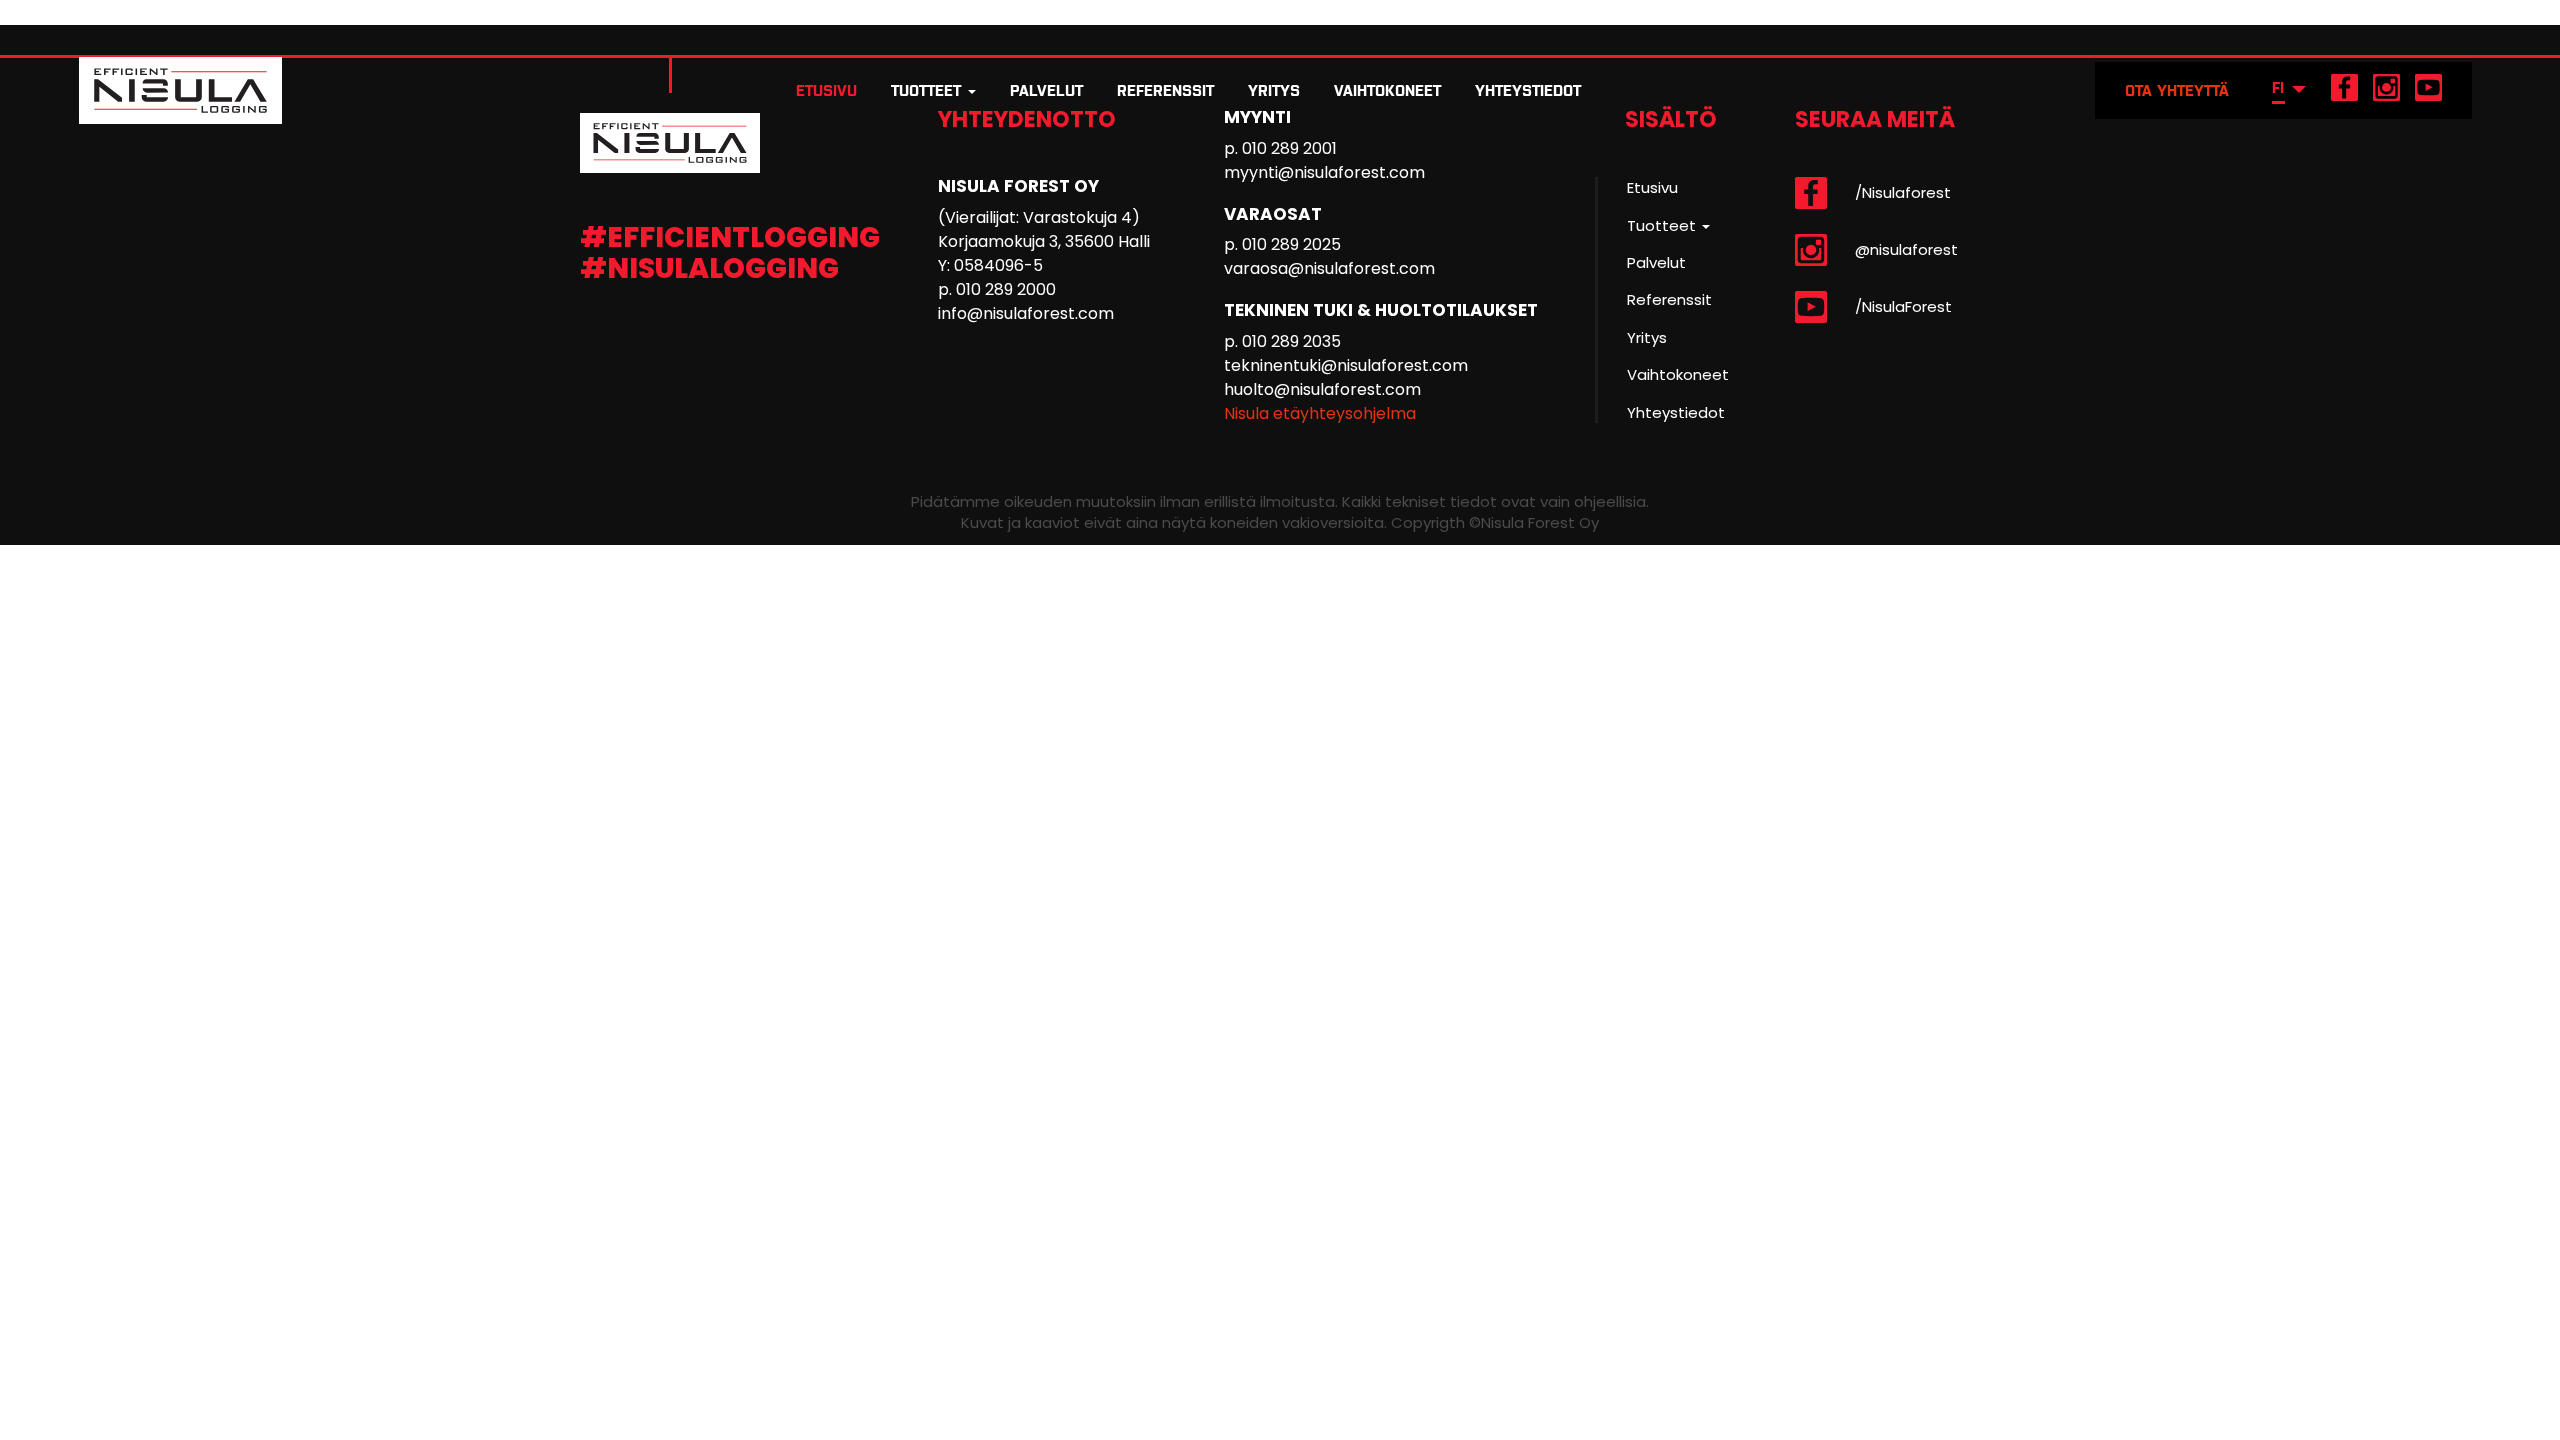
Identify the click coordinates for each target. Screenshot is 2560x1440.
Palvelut (1046, 90)
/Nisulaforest (1903, 192)
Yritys (1274, 90)
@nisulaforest (1906, 249)
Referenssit (1165, 90)
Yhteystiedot (1528, 90)
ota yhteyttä (2177, 90)
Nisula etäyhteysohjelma (1320, 413)
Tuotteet (928, 90)
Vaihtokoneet (1387, 90)
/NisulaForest (1903, 306)
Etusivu (826, 90)
